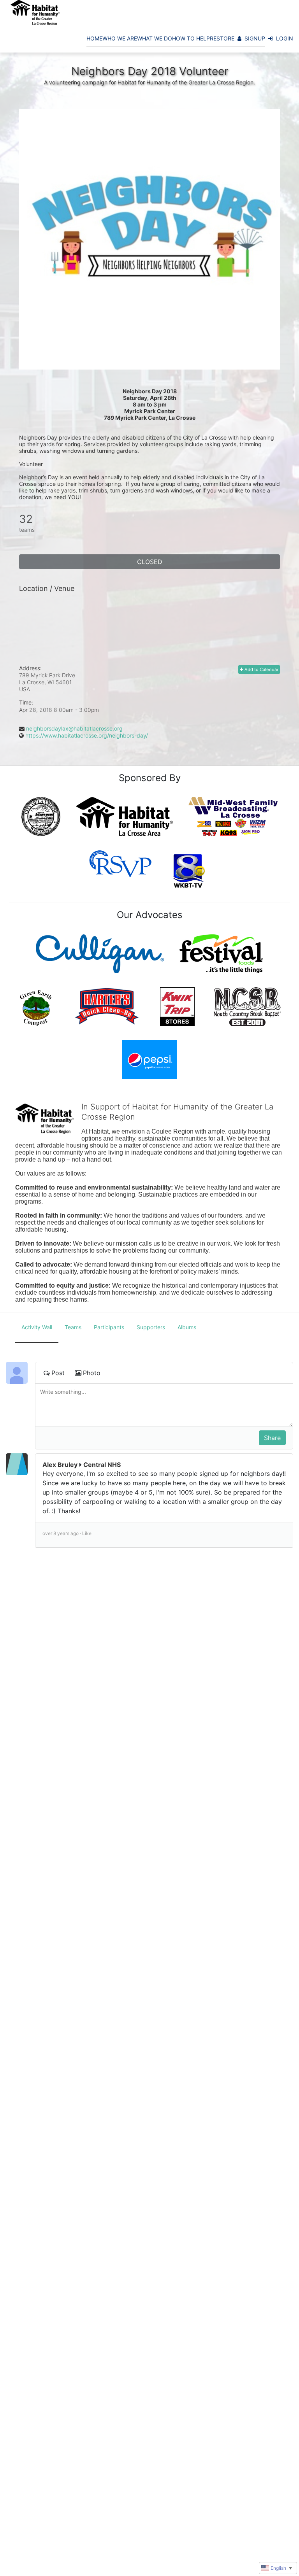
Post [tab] (58, 1373)
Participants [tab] (109, 1327)
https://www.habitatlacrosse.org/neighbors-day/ (87, 735)
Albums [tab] (187, 1327)
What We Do (155, 38)
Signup (255, 38)
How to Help (191, 38)
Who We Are (120, 38)
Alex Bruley (60, 1465)
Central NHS (102, 1465)
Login (285, 38)
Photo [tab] (92, 1373)
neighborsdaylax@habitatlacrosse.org (74, 728)
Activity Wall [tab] (37, 1327)
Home (94, 38)
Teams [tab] (73, 1327)
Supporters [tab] (151, 1327)
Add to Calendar (261, 669)
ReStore (222, 38)
